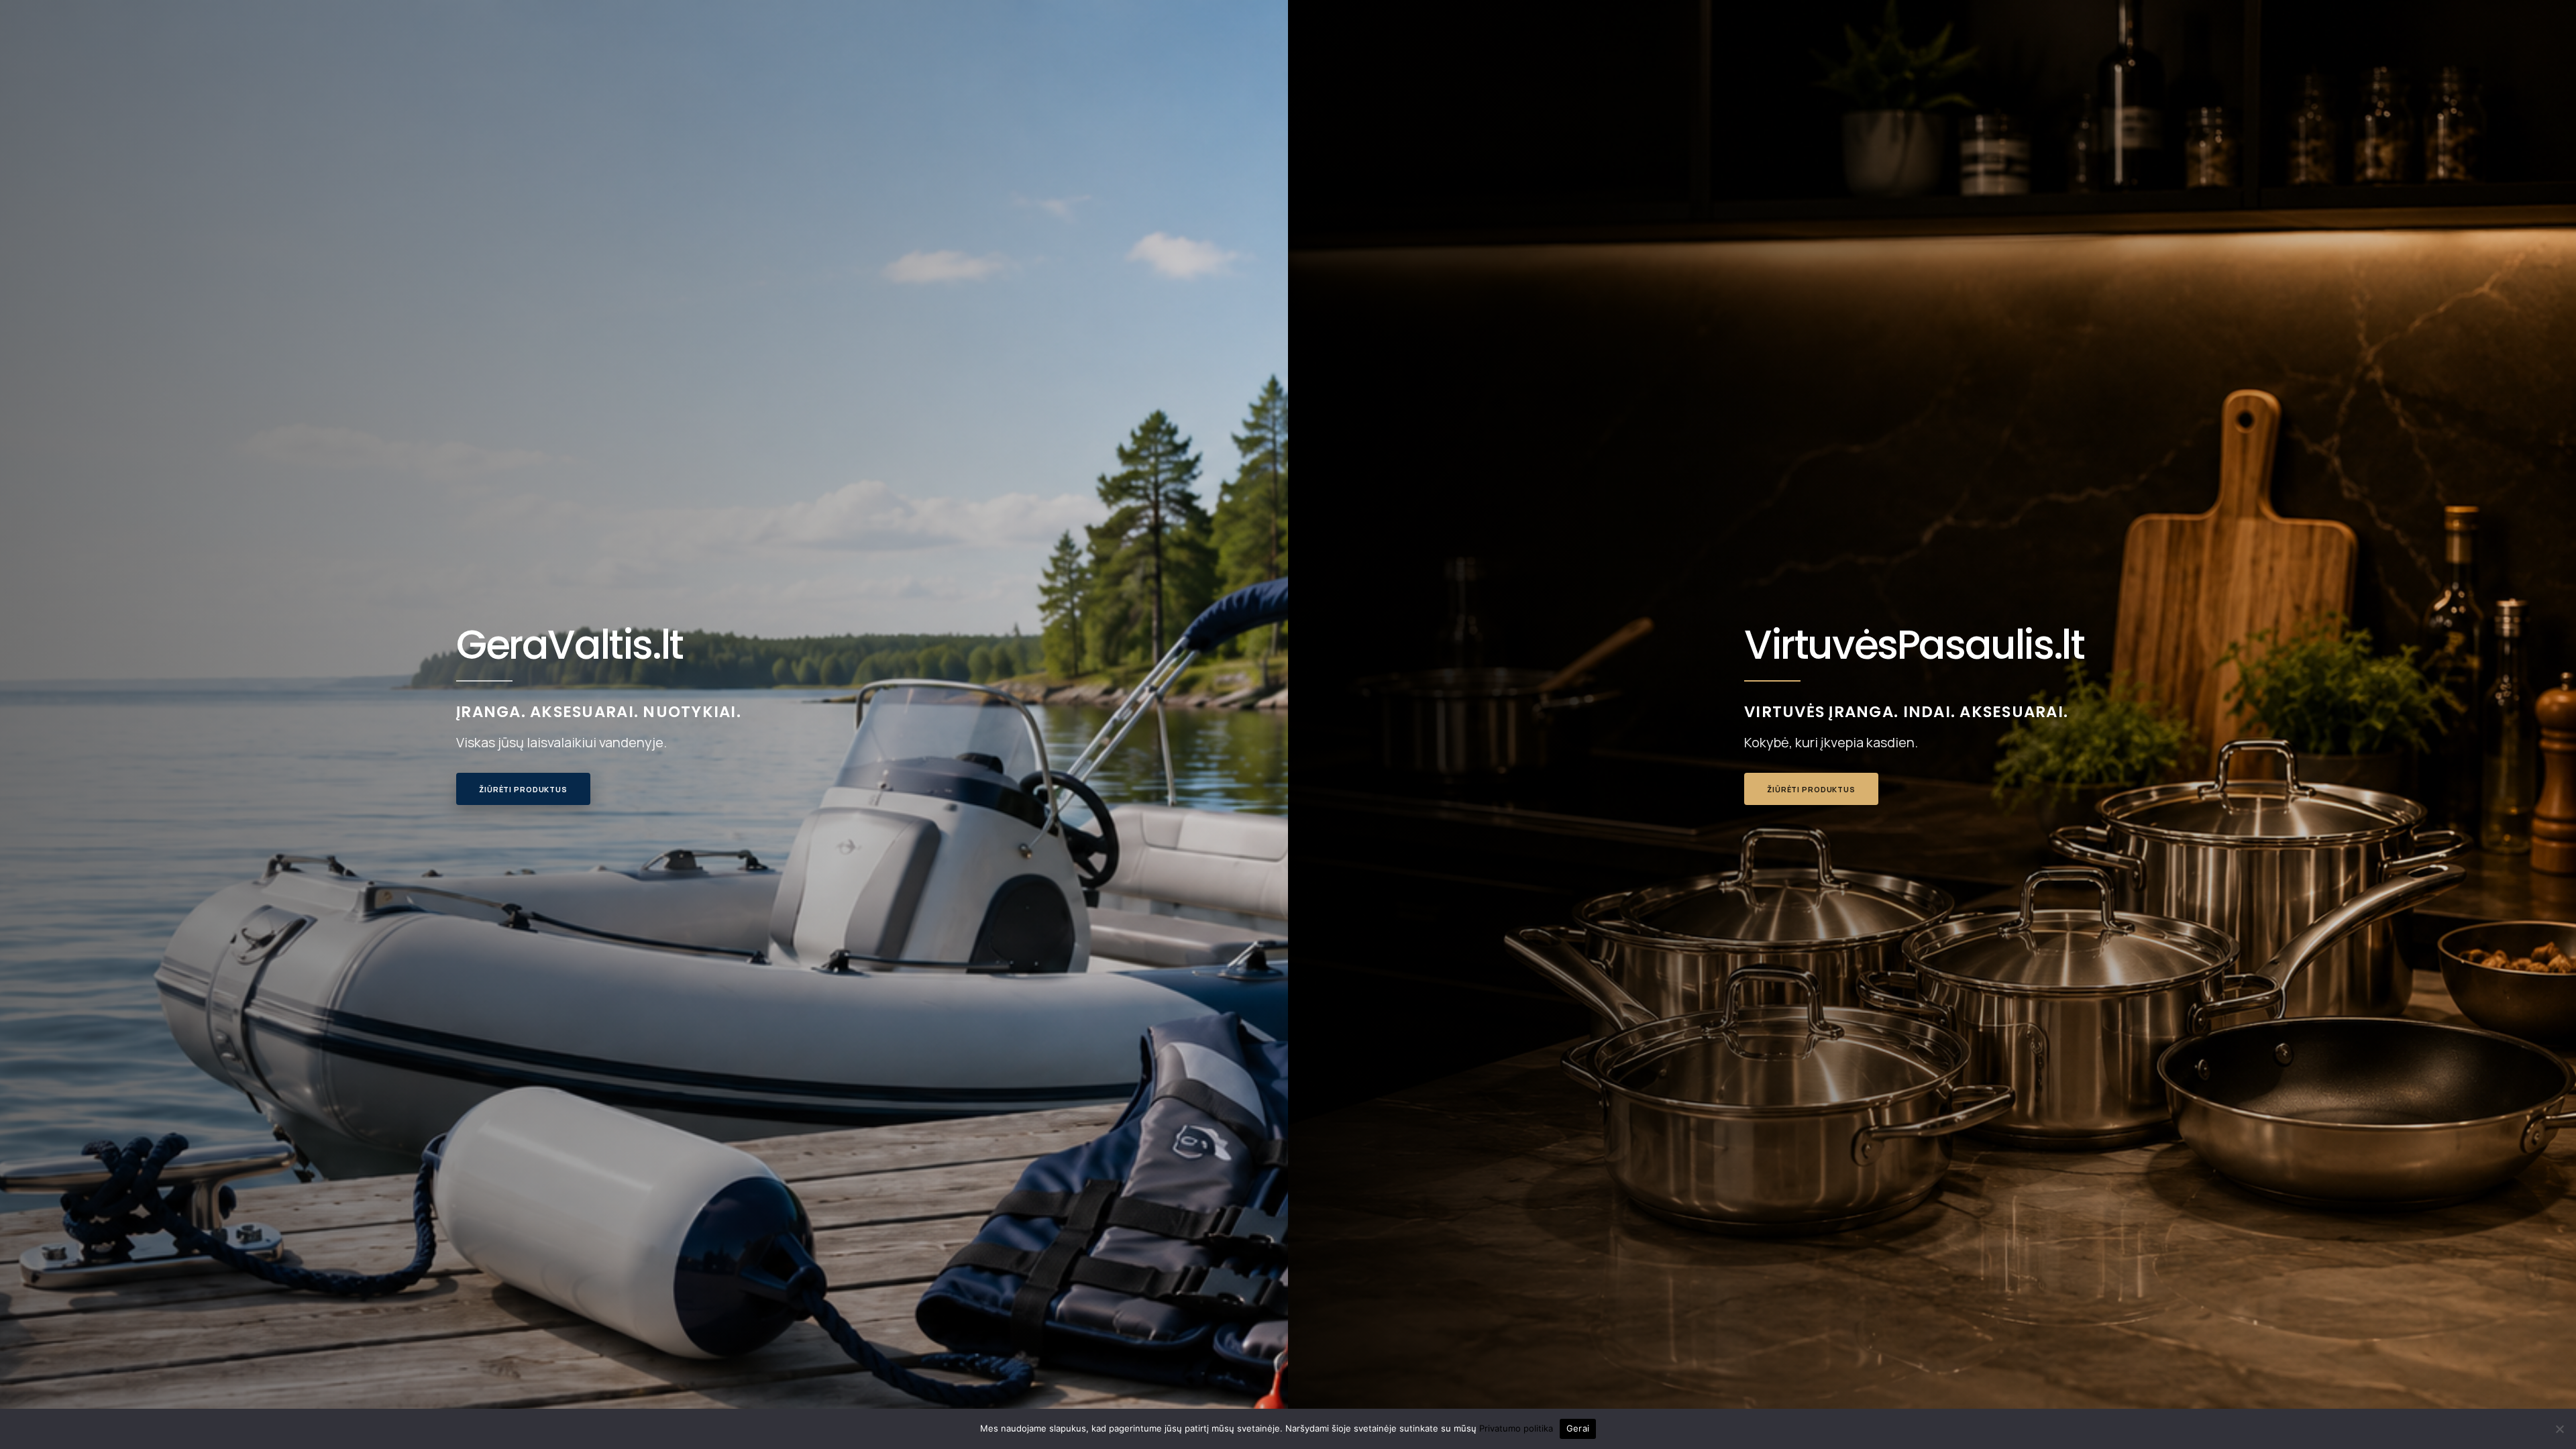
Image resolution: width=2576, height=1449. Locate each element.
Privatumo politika (1516, 1428)
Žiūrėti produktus (523, 789)
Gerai (1578, 1428)
